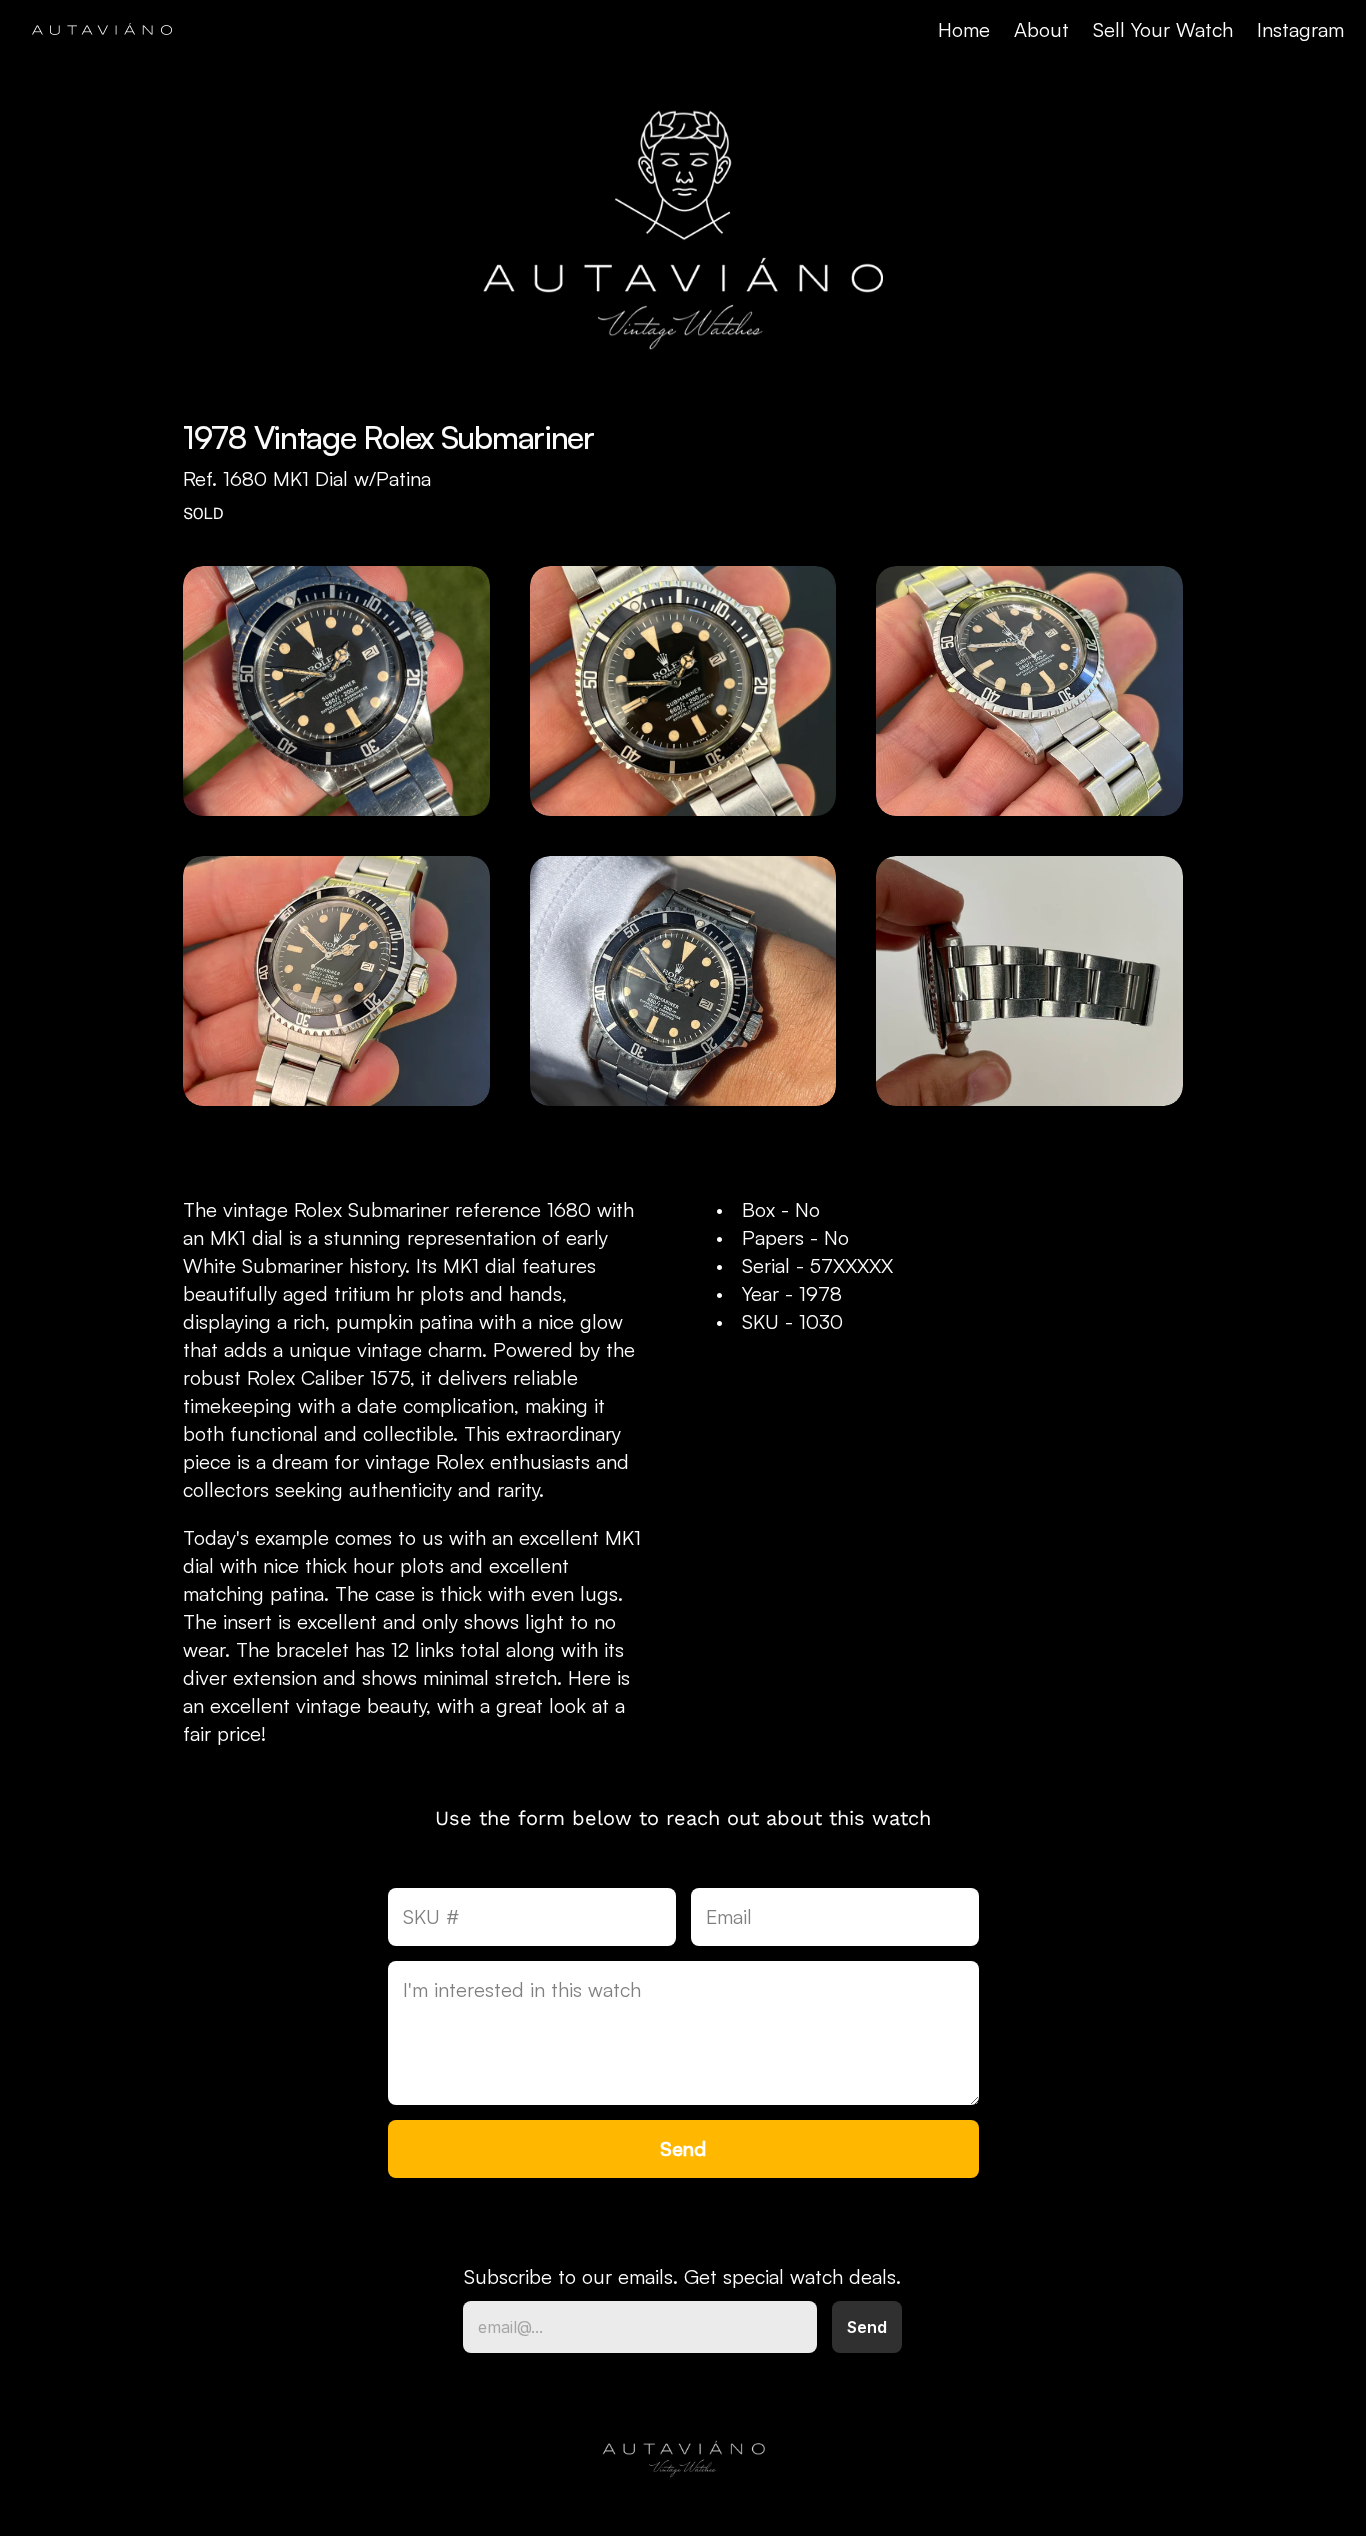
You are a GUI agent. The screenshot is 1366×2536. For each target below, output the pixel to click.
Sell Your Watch (1163, 29)
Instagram (1300, 29)
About (1041, 29)
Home (964, 29)
